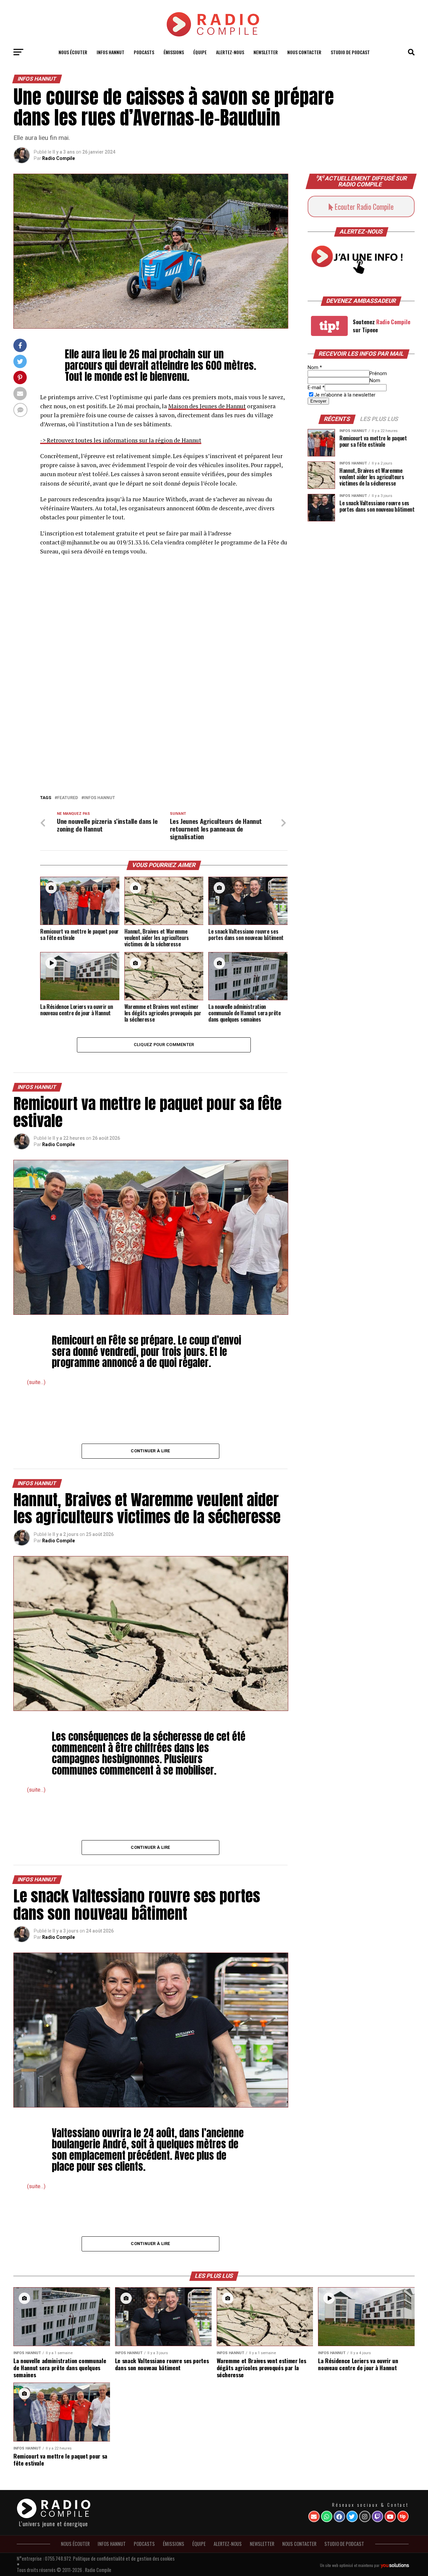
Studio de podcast (350, 52)
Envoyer (318, 401)
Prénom (378, 374)
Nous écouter (73, 52)
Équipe (200, 52)
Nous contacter (304, 52)
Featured (68, 798)
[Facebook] (339, 2516)
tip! (329, 326)
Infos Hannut (99, 798)
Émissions (174, 52)
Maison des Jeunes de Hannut (207, 406)
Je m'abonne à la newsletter (345, 395)
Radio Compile (59, 158)
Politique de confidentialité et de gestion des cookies (124, 2558)
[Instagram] (365, 2516)
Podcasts (144, 52)
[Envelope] (314, 2516)
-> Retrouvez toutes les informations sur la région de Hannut (121, 440)
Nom (315, 368)
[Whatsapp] (327, 2516)
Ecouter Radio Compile (363, 206)
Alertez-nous (230, 52)
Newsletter (266, 52)
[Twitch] (378, 2516)
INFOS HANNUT (111, 52)
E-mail (316, 388)
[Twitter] (352, 2516)
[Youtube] (390, 2516)
